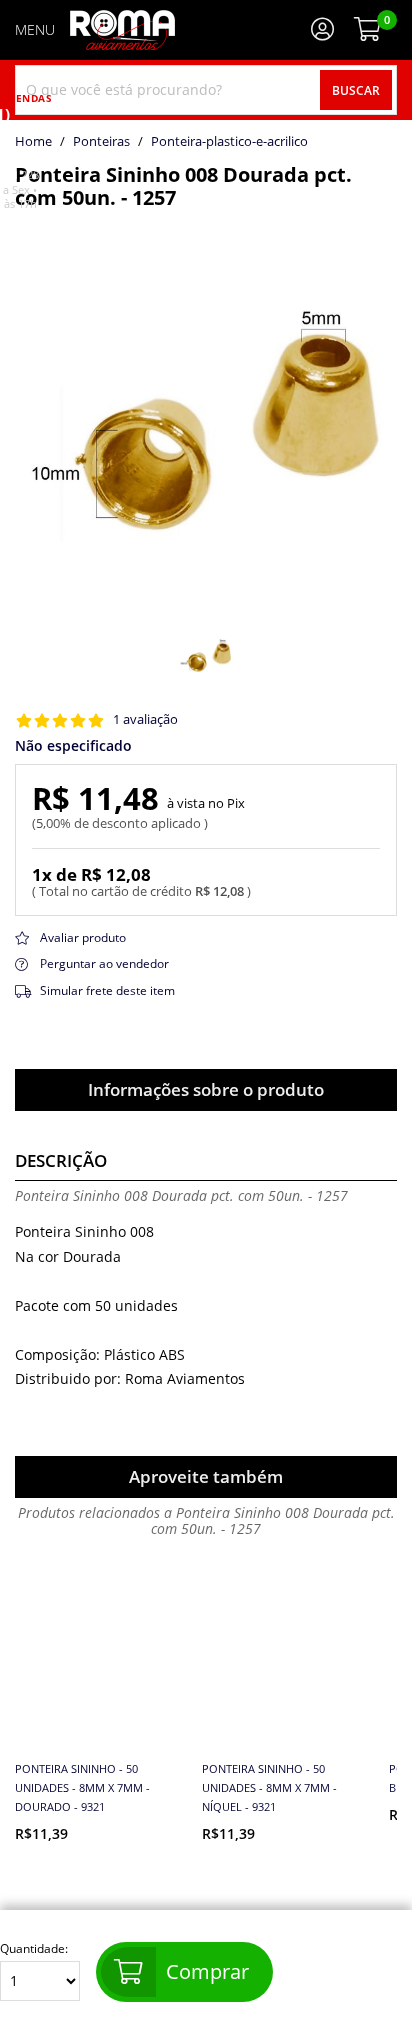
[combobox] (206, 90)
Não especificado (73, 746)
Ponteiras (101, 142)
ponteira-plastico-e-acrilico (229, 142)
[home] (122, 30)
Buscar (356, 90)
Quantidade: (34, 1949)
